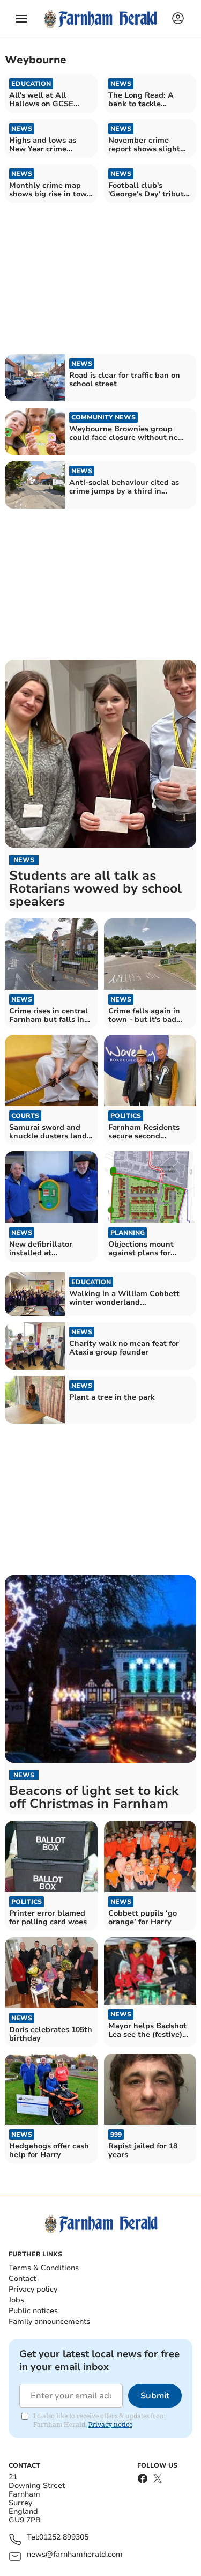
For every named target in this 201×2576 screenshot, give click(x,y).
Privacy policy (33, 2289)
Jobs (16, 2300)
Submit (155, 2396)
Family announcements (49, 2321)
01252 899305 (64, 2538)
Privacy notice (110, 2424)
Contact (22, 2279)
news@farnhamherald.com (75, 2555)
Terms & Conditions (44, 2268)
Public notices (33, 2311)
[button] (21, 19)
